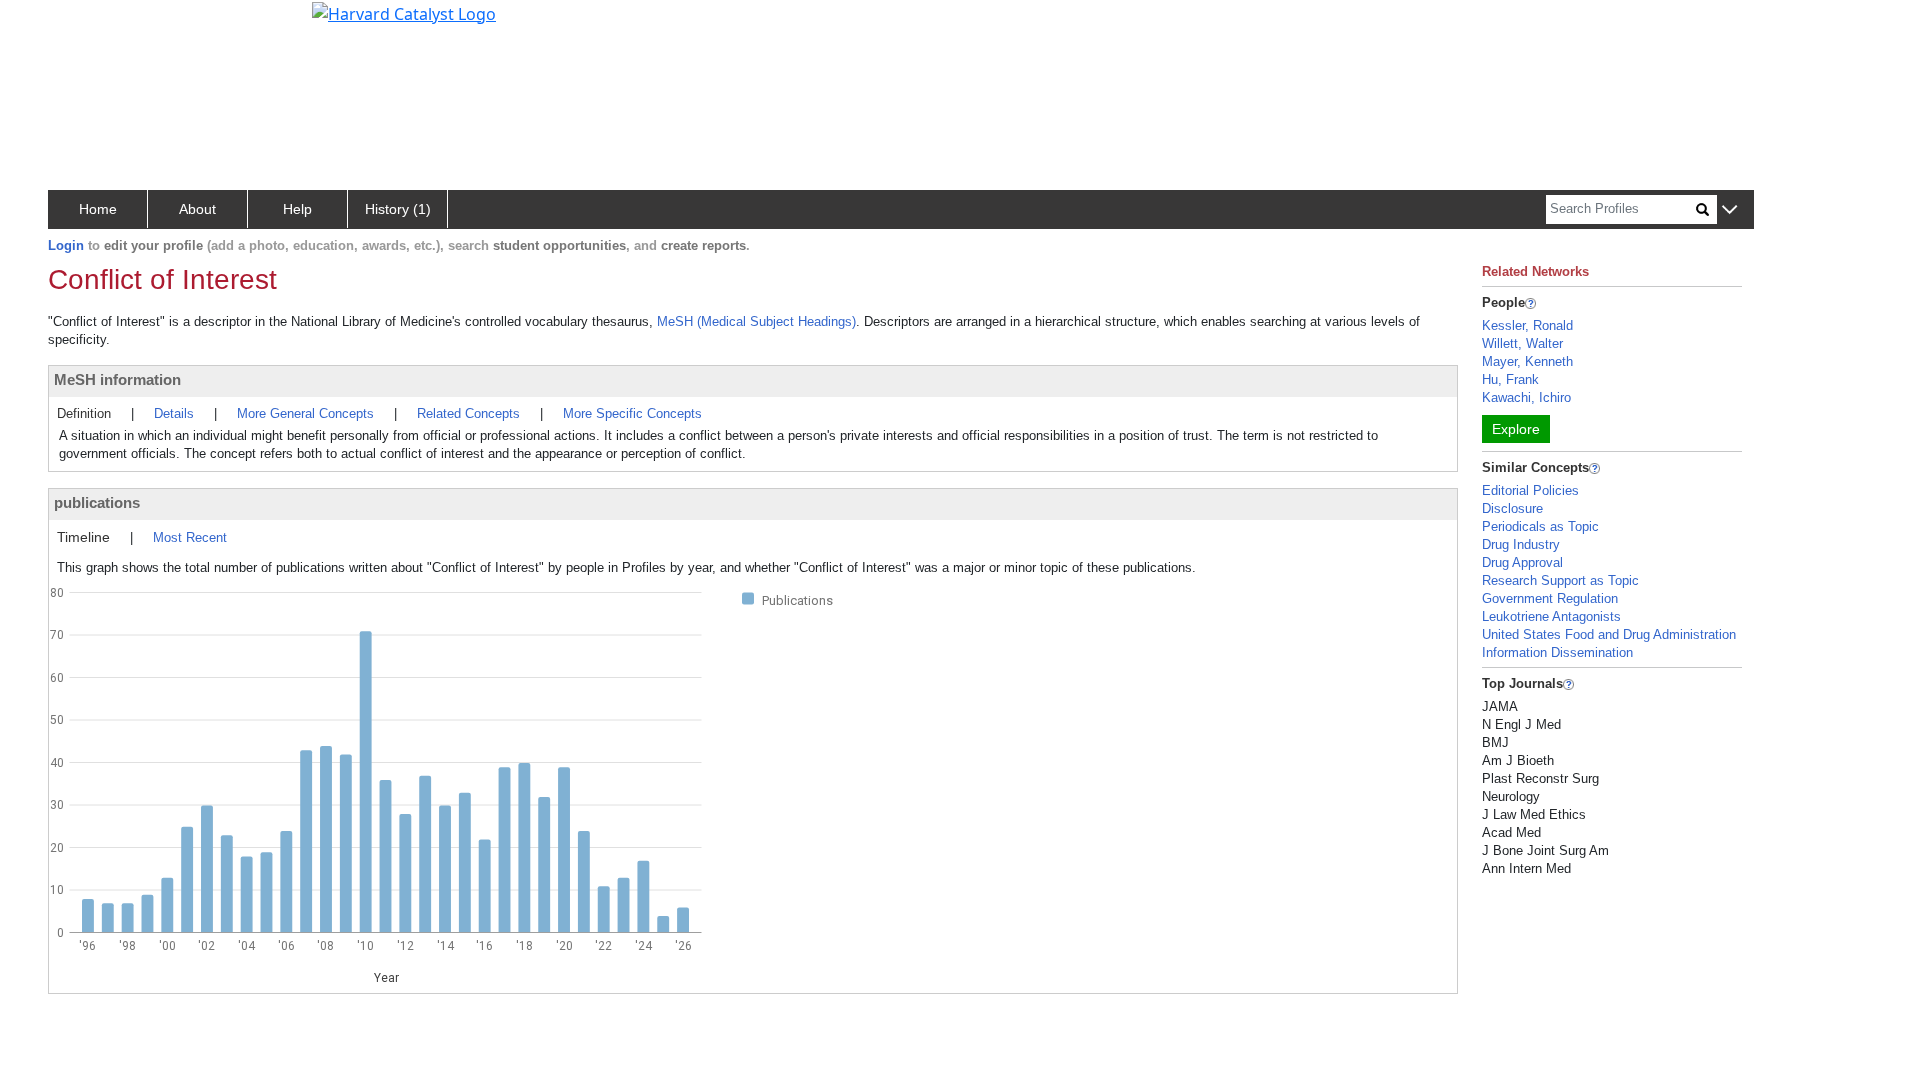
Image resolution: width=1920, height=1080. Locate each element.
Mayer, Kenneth (1527, 361)
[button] (1729, 210)
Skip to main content (83, 24)
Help (297, 209)
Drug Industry (1521, 544)
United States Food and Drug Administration (1609, 634)
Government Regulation (1550, 598)
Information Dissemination (1557, 652)
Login (66, 245)
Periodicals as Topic (1540, 526)
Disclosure (1512, 508)
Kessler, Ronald (1527, 325)
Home (98, 209)
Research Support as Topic (1560, 580)
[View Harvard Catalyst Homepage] (404, 12)
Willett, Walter (1522, 343)
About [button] (197, 209)
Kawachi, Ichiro (1526, 397)
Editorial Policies (1530, 490)
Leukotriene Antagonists (1551, 616)
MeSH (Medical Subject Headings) (756, 321)
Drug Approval (1522, 562)
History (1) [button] (398, 209)
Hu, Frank (1510, 379)
